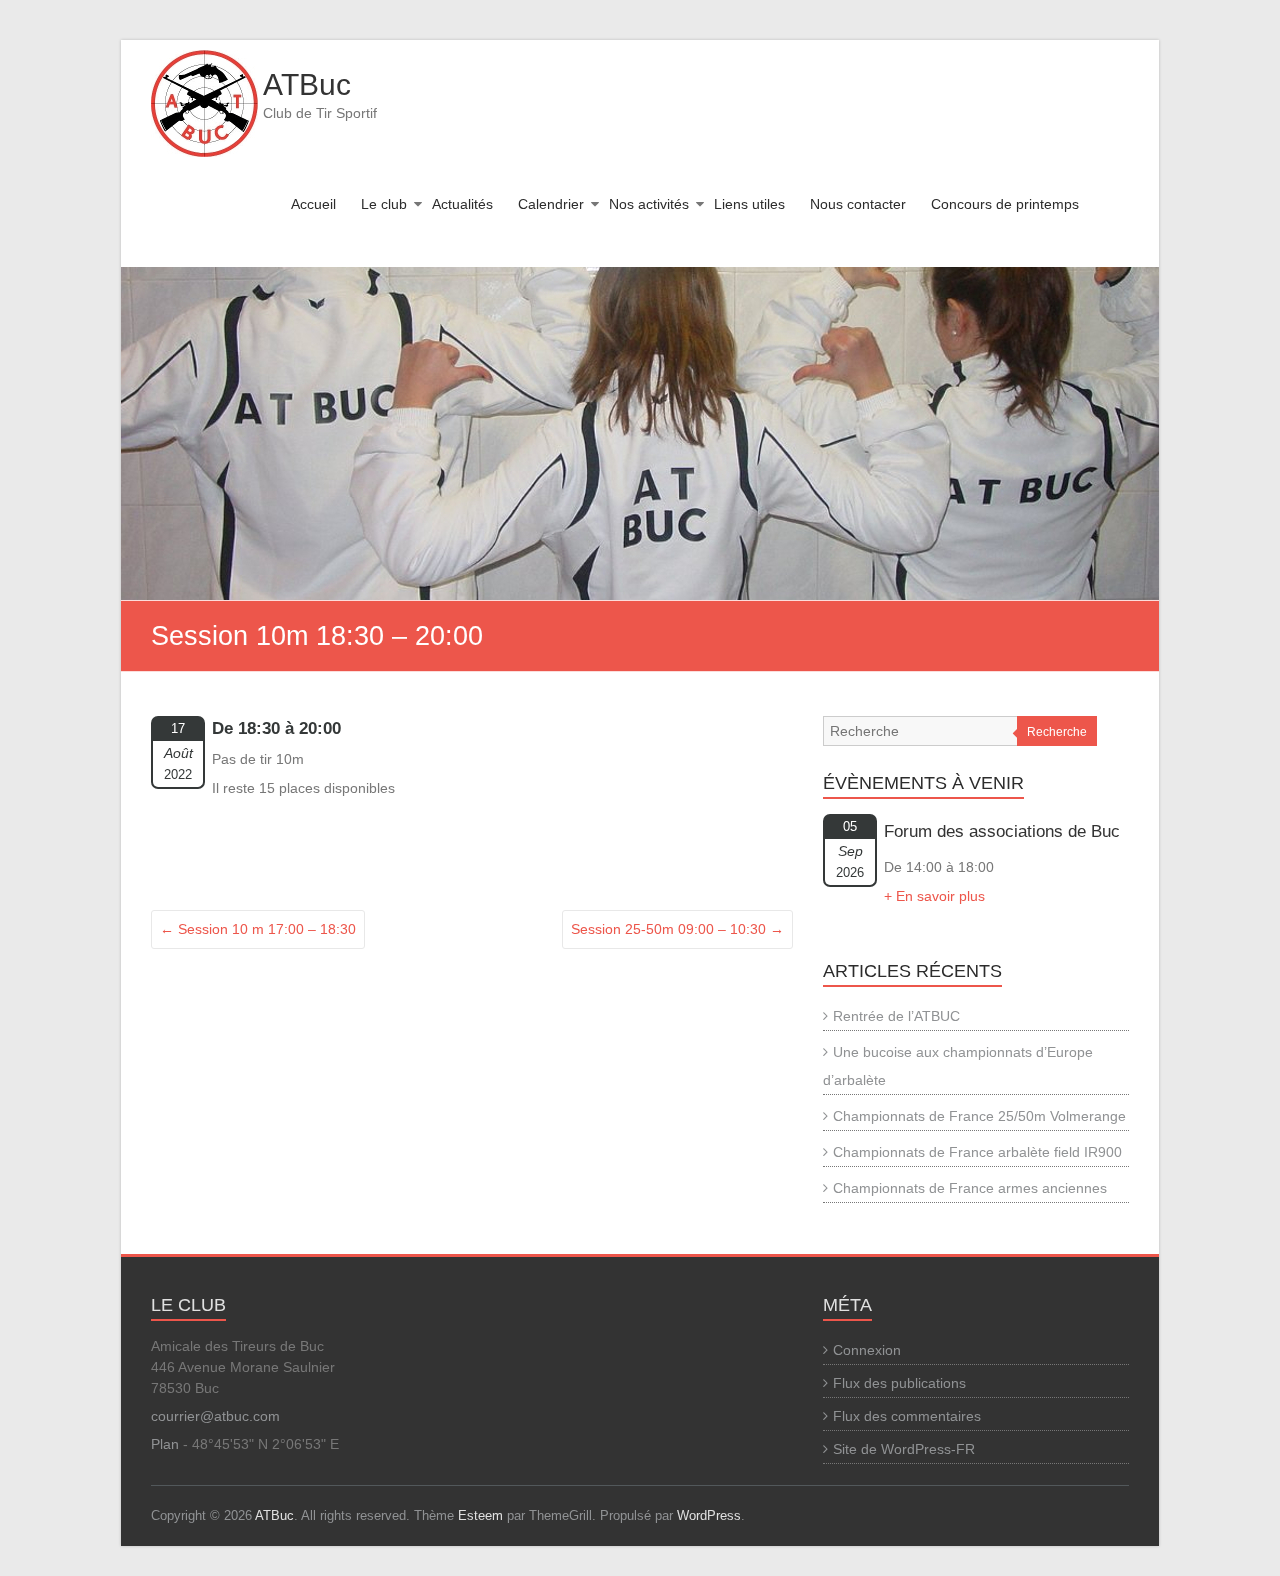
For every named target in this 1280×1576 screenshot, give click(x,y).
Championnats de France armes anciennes (970, 1188)
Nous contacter (858, 204)
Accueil (313, 204)
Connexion (867, 1350)
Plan (165, 1444)
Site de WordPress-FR (904, 1449)
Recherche (1057, 732)
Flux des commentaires (907, 1416)
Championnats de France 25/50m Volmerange (979, 1116)
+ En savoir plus (934, 896)
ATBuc (307, 84)
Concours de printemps (1005, 204)
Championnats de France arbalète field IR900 (977, 1152)
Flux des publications (899, 1383)
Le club (384, 204)
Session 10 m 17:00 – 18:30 (258, 929)
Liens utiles (749, 204)
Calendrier (551, 204)
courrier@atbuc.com (215, 1416)
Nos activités (649, 204)
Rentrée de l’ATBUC (896, 1016)
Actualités (462, 204)
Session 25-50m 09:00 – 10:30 (677, 929)
